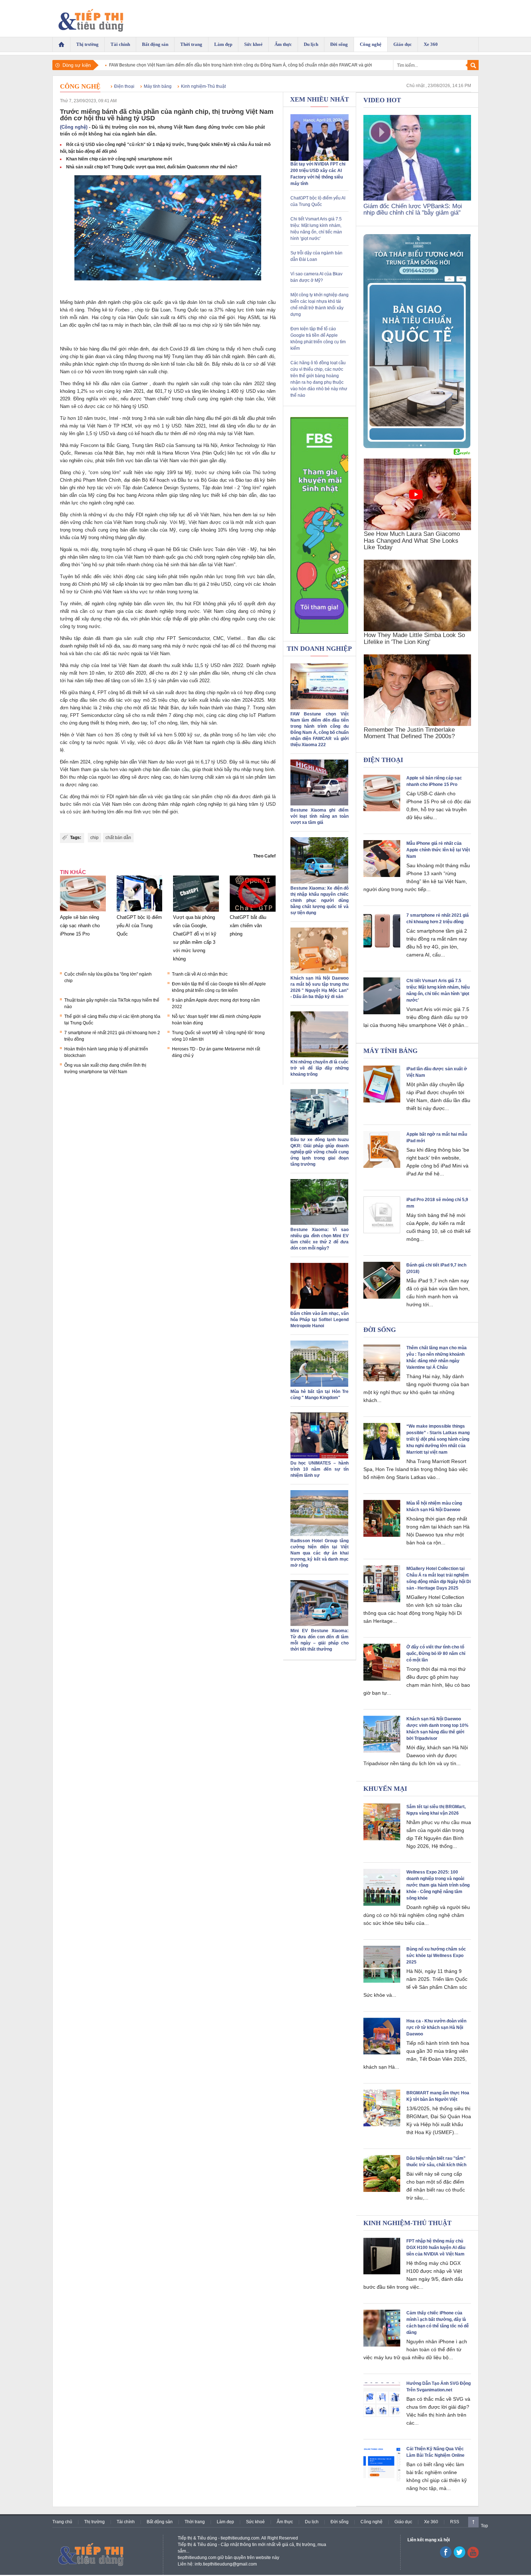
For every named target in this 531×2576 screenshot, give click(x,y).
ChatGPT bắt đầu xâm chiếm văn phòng (248, 926)
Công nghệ (80, 86)
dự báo (167, 762)
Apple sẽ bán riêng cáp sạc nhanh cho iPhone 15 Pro (80, 926)
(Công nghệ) (74, 127)
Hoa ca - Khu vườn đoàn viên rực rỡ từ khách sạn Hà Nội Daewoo (436, 2027)
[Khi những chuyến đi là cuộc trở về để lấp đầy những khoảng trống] (319, 1056)
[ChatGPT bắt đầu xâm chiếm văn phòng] (253, 912)
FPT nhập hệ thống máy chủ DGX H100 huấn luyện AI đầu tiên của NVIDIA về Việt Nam (436, 2248)
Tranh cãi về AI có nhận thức (200, 974)
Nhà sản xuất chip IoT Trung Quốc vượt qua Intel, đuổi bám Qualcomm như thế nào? (152, 167)
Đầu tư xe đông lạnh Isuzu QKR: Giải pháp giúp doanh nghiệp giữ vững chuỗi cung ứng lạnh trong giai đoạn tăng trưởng (320, 1152)
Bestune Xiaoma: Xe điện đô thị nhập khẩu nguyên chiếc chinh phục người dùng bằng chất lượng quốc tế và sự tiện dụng (320, 900)
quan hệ (163, 549)
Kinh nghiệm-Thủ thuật (203, 86)
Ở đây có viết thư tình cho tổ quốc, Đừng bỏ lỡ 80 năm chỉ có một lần (436, 1653)
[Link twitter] (459, 2556)
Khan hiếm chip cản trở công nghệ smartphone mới (119, 159)
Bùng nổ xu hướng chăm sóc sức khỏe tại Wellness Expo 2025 (436, 1956)
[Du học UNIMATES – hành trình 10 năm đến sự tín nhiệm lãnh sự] (319, 1457)
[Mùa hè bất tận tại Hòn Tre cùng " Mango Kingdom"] (319, 1385)
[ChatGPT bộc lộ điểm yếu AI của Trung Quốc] (140, 912)
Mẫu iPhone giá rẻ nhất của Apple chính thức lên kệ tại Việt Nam (438, 850)
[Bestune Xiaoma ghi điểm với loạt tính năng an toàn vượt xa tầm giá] (319, 804)
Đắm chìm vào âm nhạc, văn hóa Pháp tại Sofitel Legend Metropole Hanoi (320, 1320)
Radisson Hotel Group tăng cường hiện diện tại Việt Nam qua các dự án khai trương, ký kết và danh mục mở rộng (320, 1553)
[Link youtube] (446, 2556)
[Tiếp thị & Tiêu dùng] (95, 18)
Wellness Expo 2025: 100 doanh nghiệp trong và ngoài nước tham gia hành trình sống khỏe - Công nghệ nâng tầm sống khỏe (438, 1885)
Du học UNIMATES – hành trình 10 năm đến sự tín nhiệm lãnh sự (320, 1469)
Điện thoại (124, 86)
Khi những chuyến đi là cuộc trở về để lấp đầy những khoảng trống (320, 1068)
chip (94, 838)
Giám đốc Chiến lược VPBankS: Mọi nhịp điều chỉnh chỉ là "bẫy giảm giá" (413, 209)
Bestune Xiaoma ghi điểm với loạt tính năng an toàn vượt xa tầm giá (320, 816)
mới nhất (146, 453)
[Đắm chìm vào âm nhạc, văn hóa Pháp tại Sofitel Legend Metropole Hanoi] (319, 1307)
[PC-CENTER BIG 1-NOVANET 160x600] (320, 525)
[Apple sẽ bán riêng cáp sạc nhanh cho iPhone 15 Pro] (83, 912)
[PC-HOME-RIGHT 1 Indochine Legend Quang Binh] (417, 447)
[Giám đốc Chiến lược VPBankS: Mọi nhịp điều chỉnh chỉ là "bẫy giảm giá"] (417, 199)
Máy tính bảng (158, 86)
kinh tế (168, 364)
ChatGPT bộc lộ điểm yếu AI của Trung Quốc (139, 926)
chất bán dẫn (118, 838)
